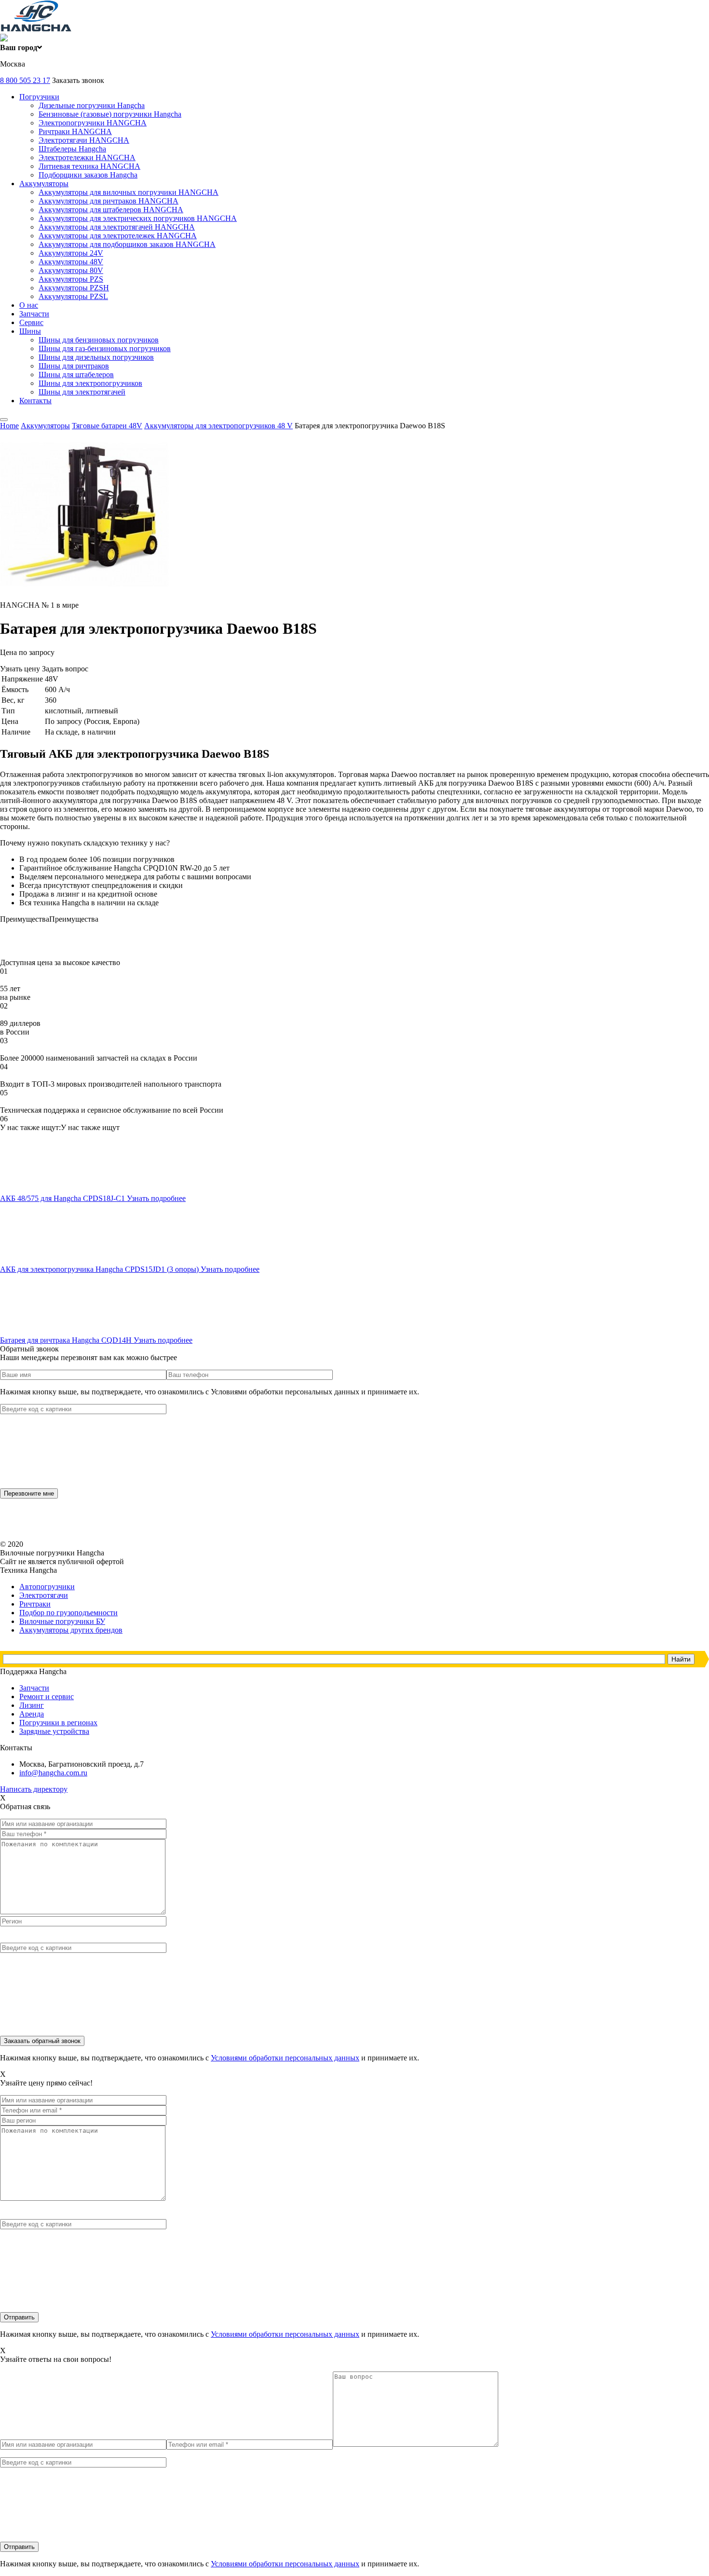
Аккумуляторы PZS (71, 279)
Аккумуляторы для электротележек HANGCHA (118, 236)
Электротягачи (44, 1595)
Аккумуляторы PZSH (74, 288)
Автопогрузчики (47, 1587)
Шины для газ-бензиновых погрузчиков (105, 348)
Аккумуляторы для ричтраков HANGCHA (109, 201)
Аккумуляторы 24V (71, 253)
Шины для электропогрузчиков (90, 383)
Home (9, 426)
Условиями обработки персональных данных (285, 2058)
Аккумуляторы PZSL (73, 296)
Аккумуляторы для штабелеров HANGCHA (111, 210)
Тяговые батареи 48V (107, 426)
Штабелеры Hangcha (72, 149)
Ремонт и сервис (47, 1697)
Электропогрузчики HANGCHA (93, 123)
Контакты (35, 401)
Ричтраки (35, 1604)
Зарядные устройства (54, 1731)
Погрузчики (39, 97)
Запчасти (34, 314)
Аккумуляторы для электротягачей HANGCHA (117, 227)
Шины (30, 331)
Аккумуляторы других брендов (71, 1630)
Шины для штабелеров (76, 375)
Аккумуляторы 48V (71, 262)
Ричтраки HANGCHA (75, 131)
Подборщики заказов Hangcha (88, 175)
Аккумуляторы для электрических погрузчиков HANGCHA (138, 218)
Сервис (31, 322)
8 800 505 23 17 (25, 80)
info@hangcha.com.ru (53, 1773)
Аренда (32, 1714)
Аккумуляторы (44, 184)
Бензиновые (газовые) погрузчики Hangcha (110, 114)
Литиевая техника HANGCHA (89, 166)
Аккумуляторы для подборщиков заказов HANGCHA (127, 244)
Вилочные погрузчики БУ (62, 1621)
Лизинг (32, 1705)
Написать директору (34, 1789)
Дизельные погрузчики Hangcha (92, 105)
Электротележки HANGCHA (87, 157)
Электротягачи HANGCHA (84, 140)
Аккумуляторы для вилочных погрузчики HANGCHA (129, 192)
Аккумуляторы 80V (71, 270)
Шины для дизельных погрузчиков (96, 357)
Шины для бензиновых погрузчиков (99, 340)
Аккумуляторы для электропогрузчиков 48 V (218, 426)
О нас (29, 305)
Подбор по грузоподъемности (68, 1613)
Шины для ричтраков (74, 366)
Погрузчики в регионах (58, 1723)
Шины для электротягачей (82, 392)
